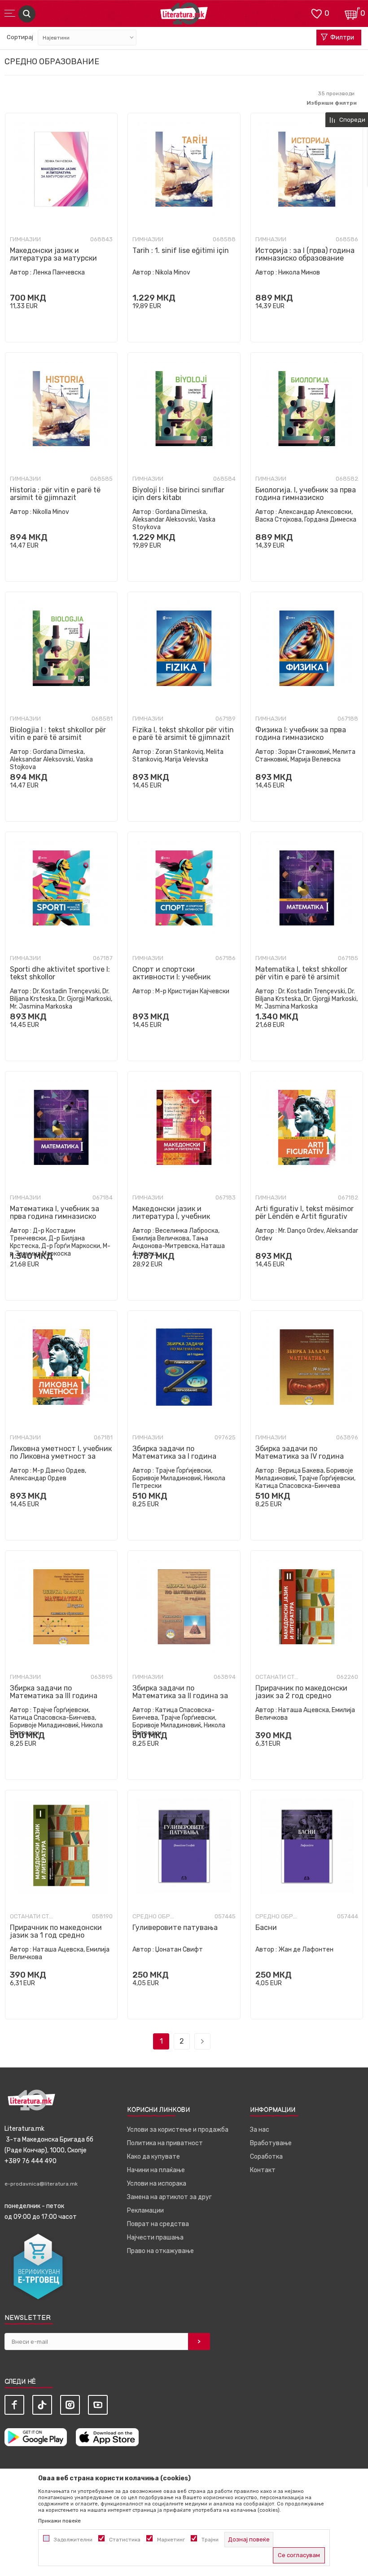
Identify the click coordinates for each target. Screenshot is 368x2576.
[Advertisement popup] (184, 177)
